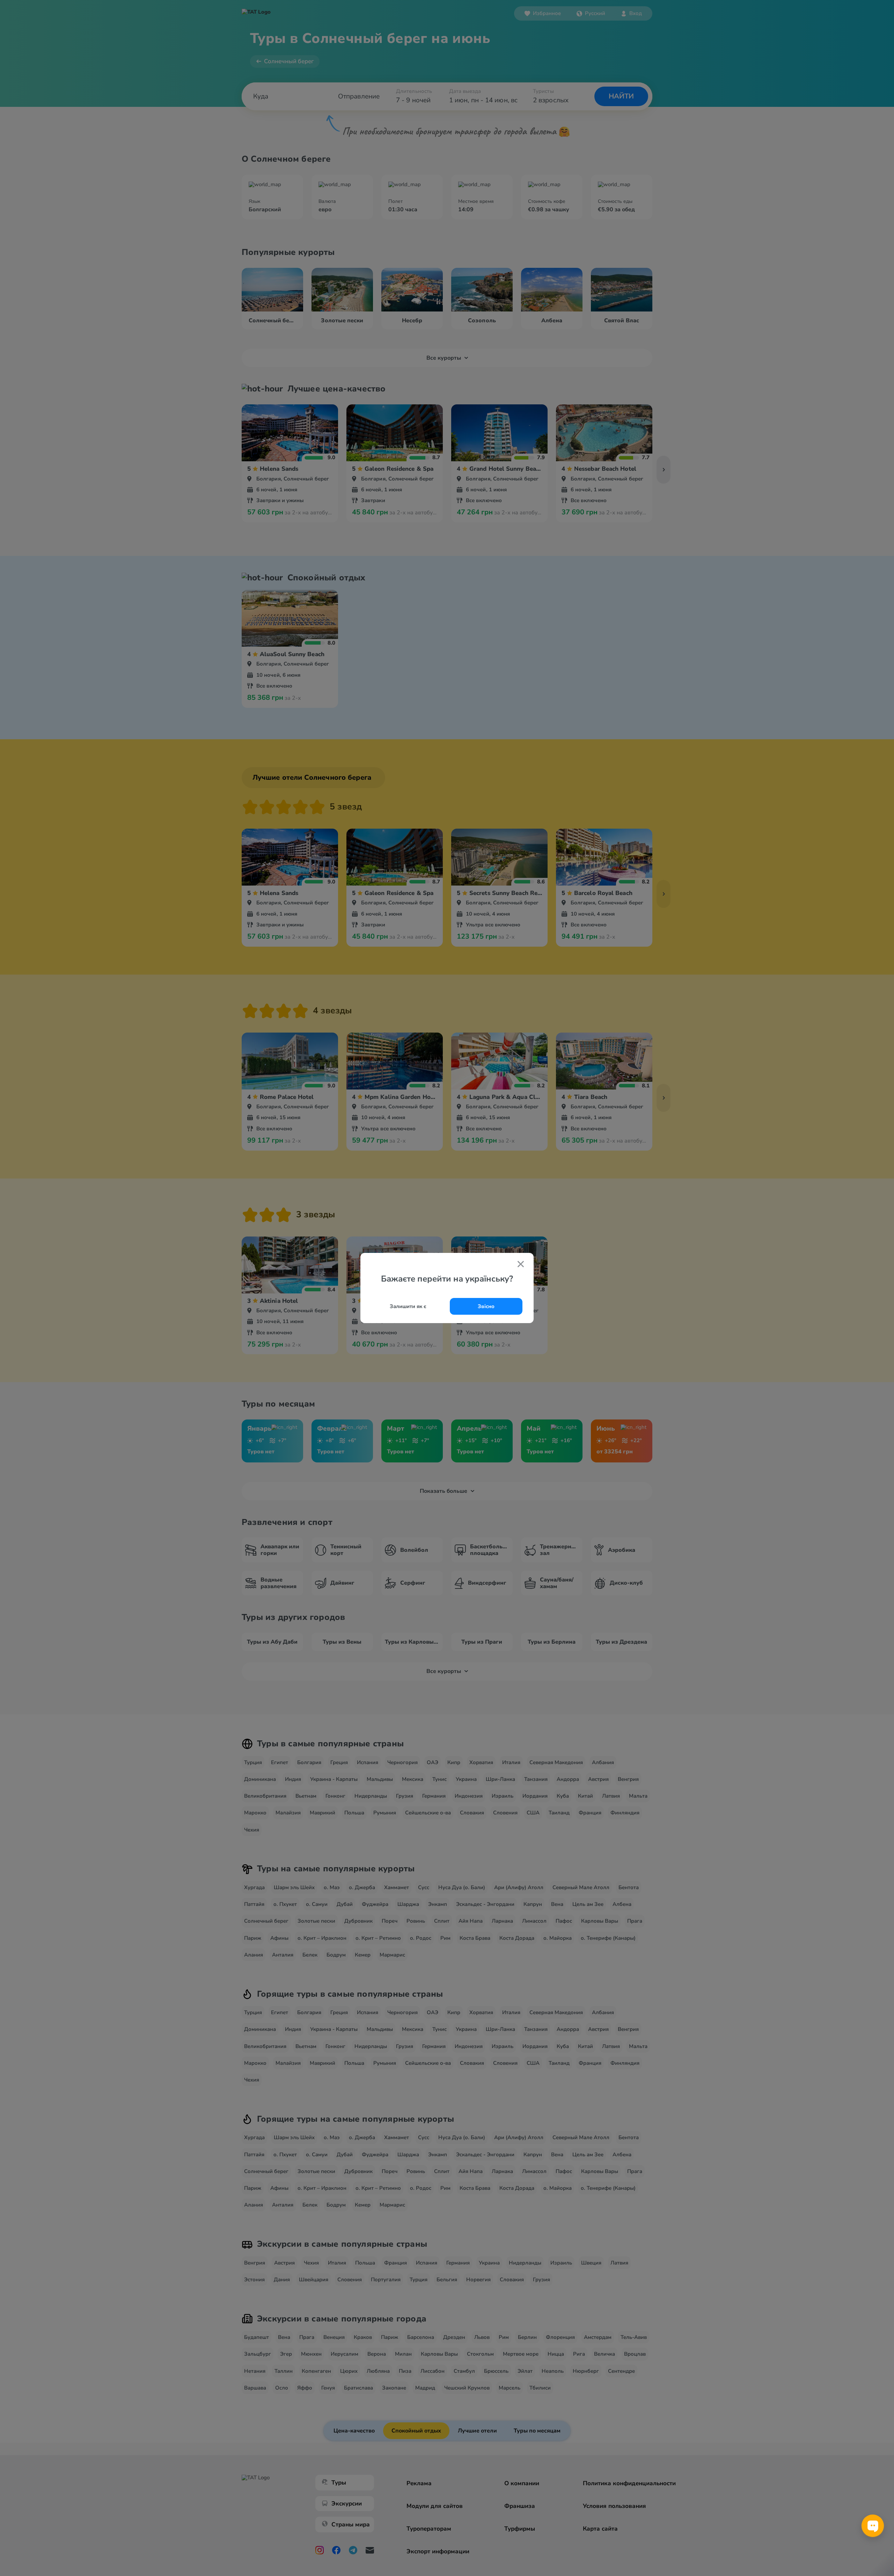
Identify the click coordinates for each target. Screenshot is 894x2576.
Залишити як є (408, 1306)
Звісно (486, 1306)
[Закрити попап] (521, 1265)
